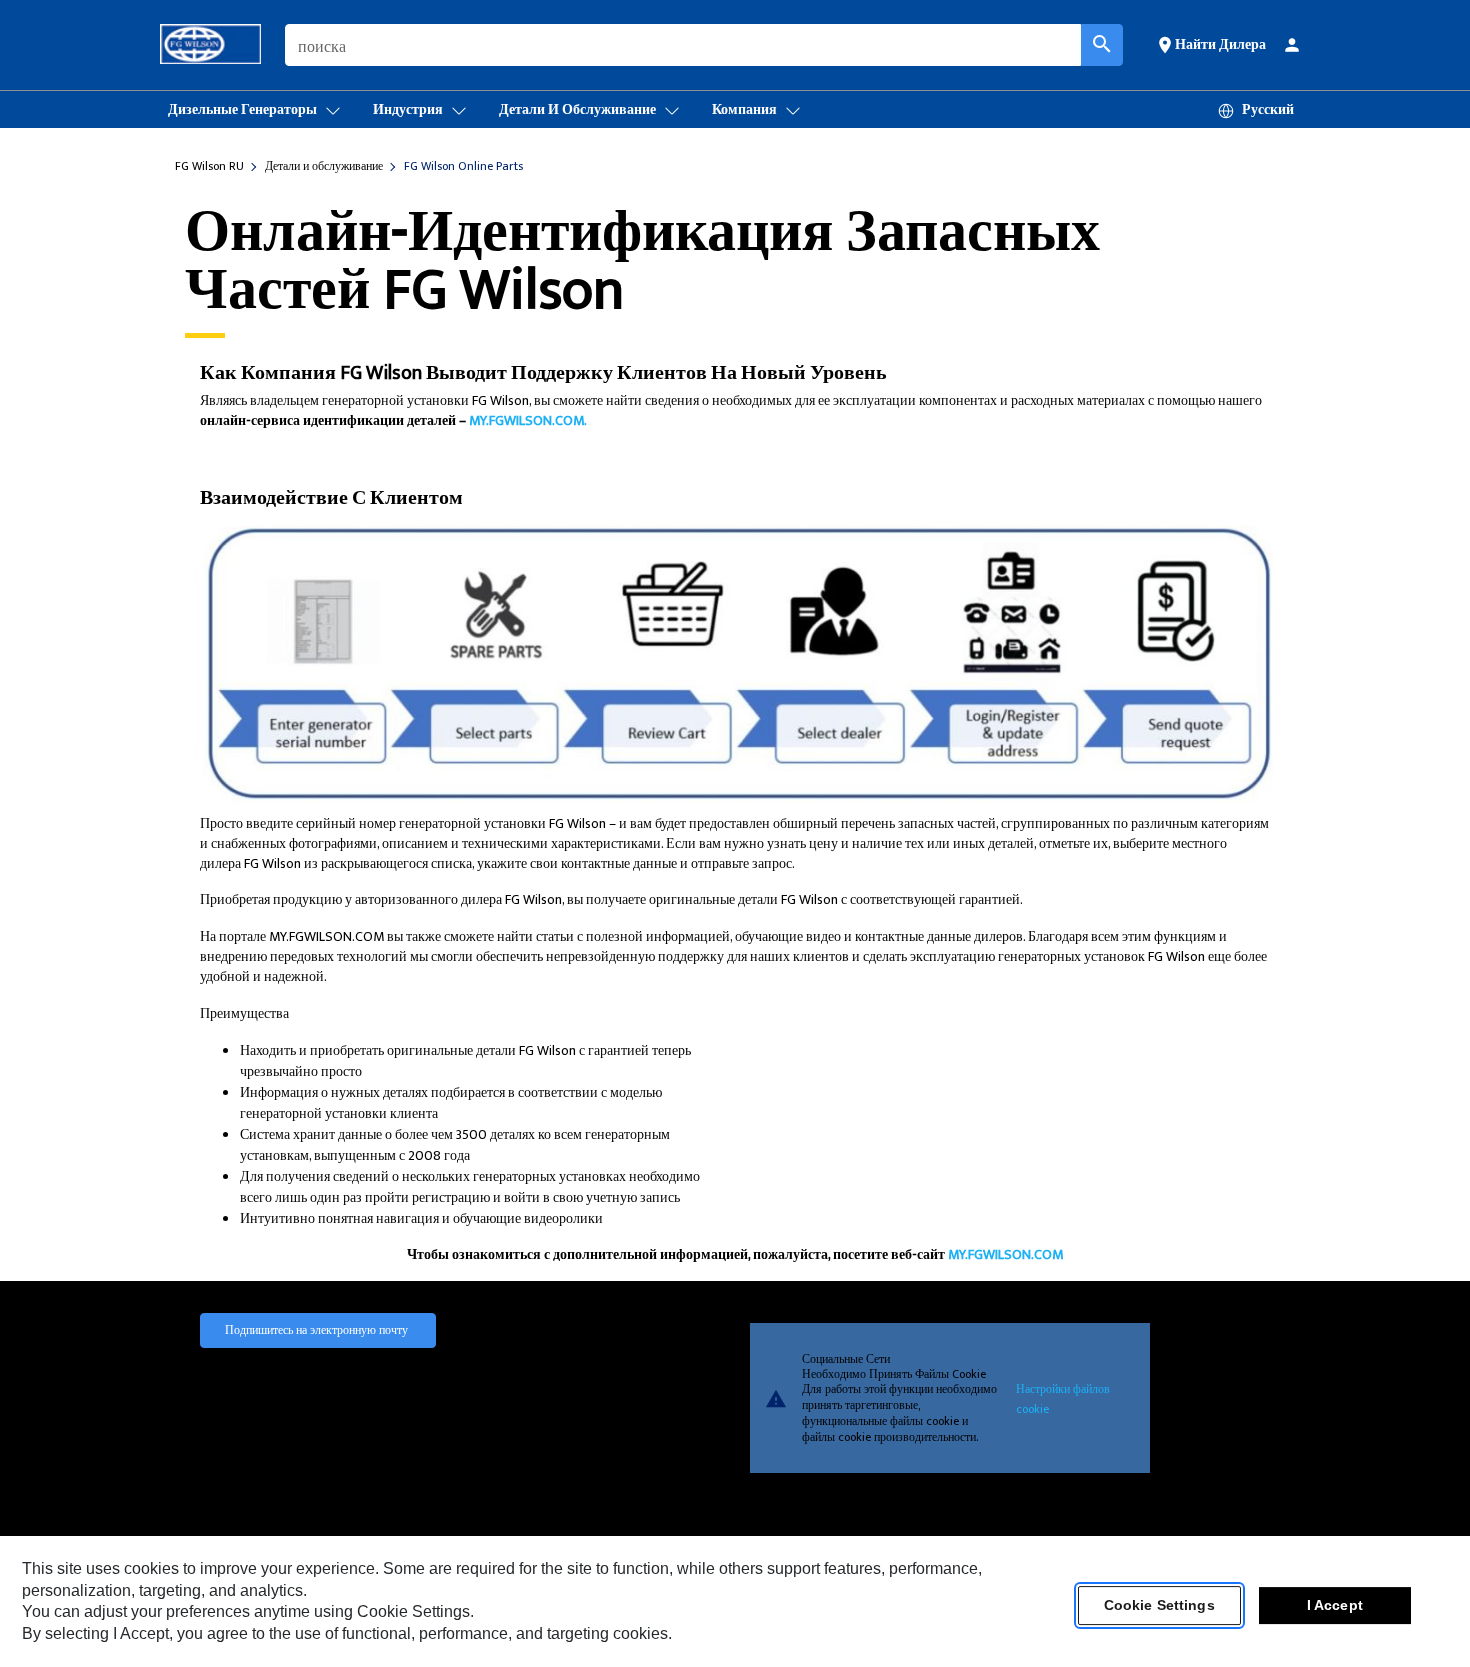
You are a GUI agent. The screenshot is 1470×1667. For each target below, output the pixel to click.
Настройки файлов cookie (1063, 1398)
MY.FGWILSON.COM (1005, 1254)
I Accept (1335, 1606)
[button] (1210, 43)
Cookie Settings (1159, 1606)
